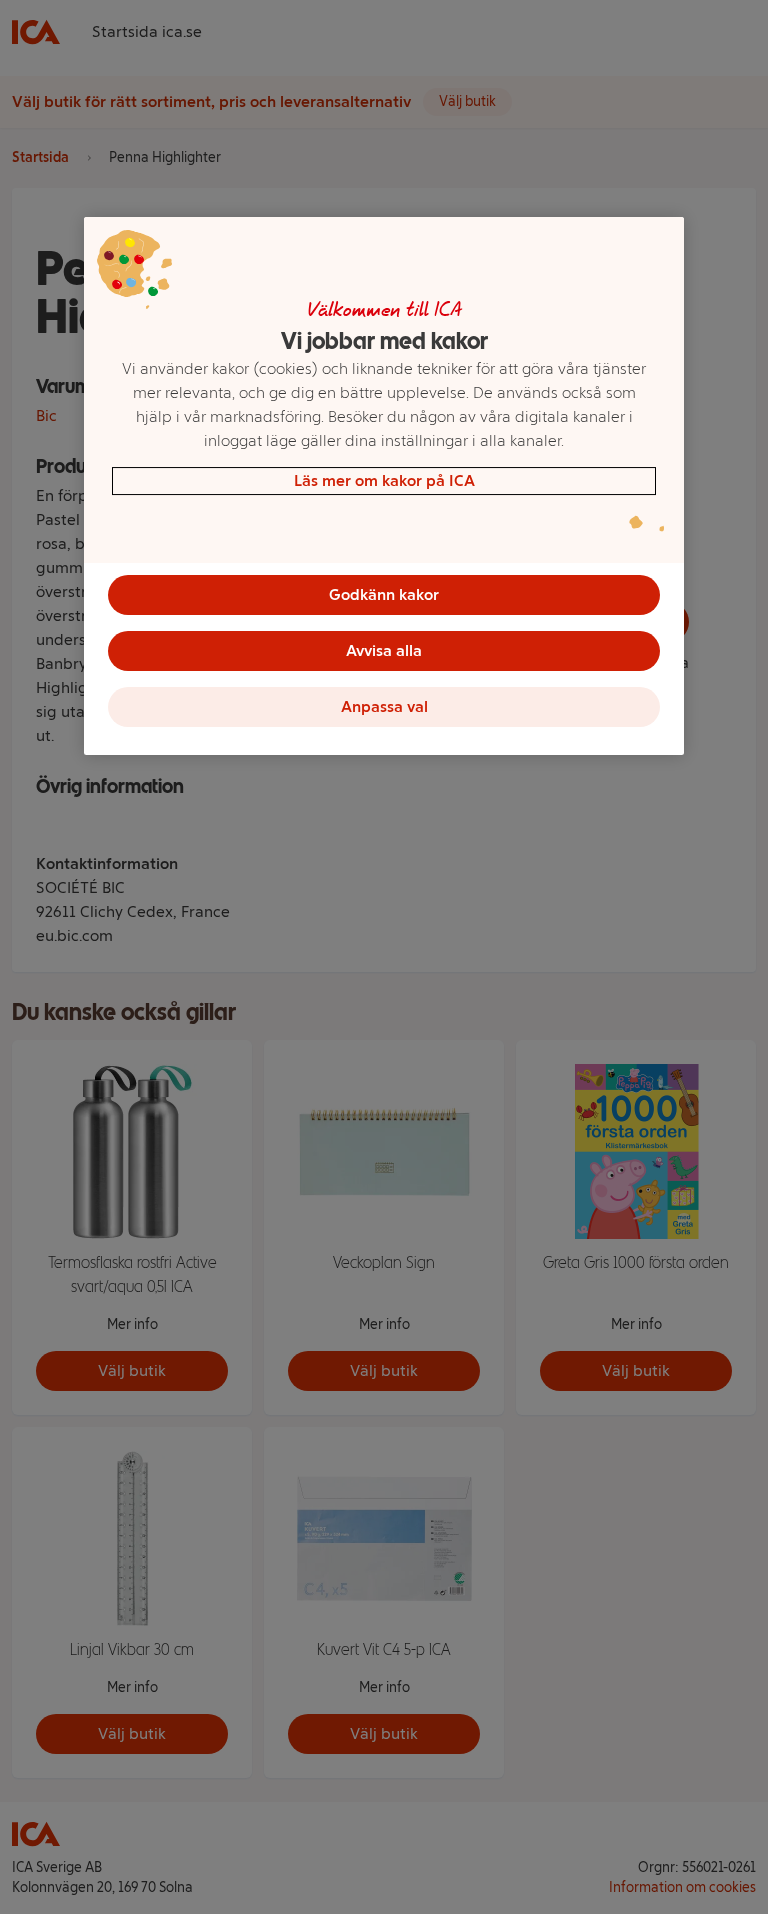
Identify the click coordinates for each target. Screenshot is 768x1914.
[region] (384, 486)
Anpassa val (384, 706)
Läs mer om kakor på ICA (384, 480)
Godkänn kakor (384, 594)
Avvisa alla (384, 650)
